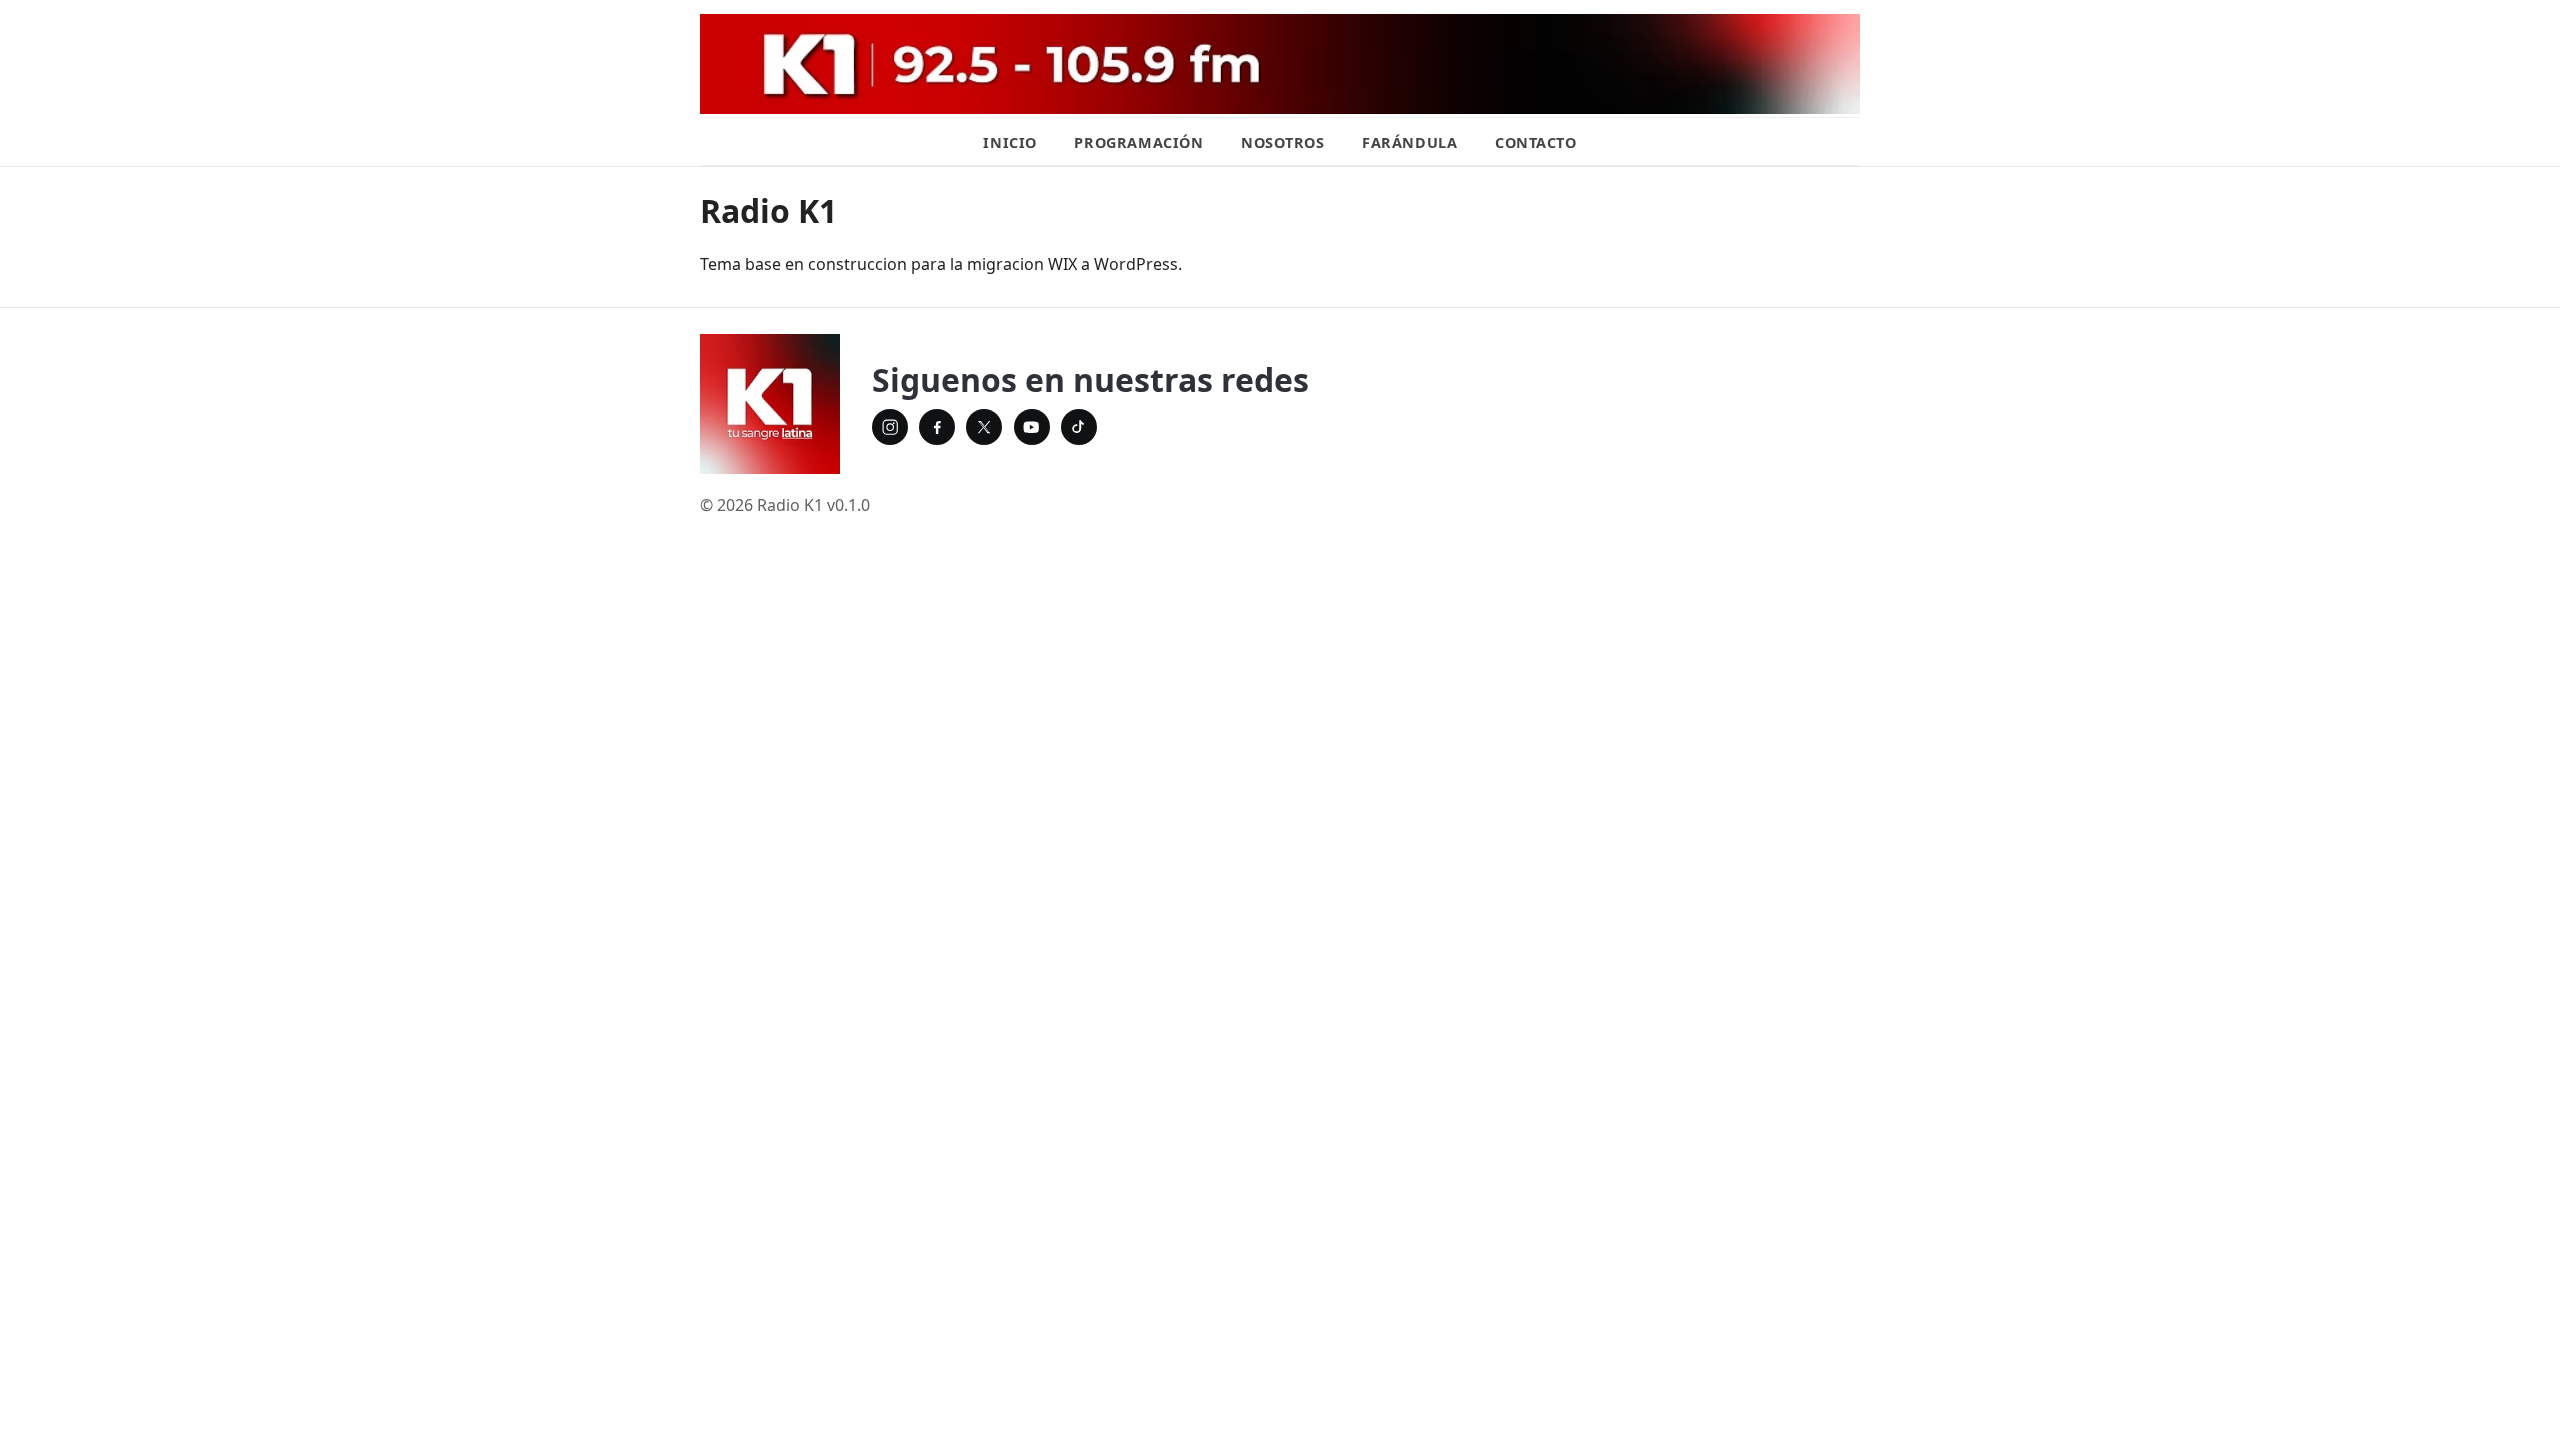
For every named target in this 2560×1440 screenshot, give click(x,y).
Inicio (1009, 142)
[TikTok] (1079, 427)
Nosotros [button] (1283, 142)
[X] (984, 427)
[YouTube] (1032, 427)
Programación (1138, 142)
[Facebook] (937, 427)
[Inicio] (770, 404)
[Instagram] (890, 427)
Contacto (1536, 142)
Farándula (1409, 142)
